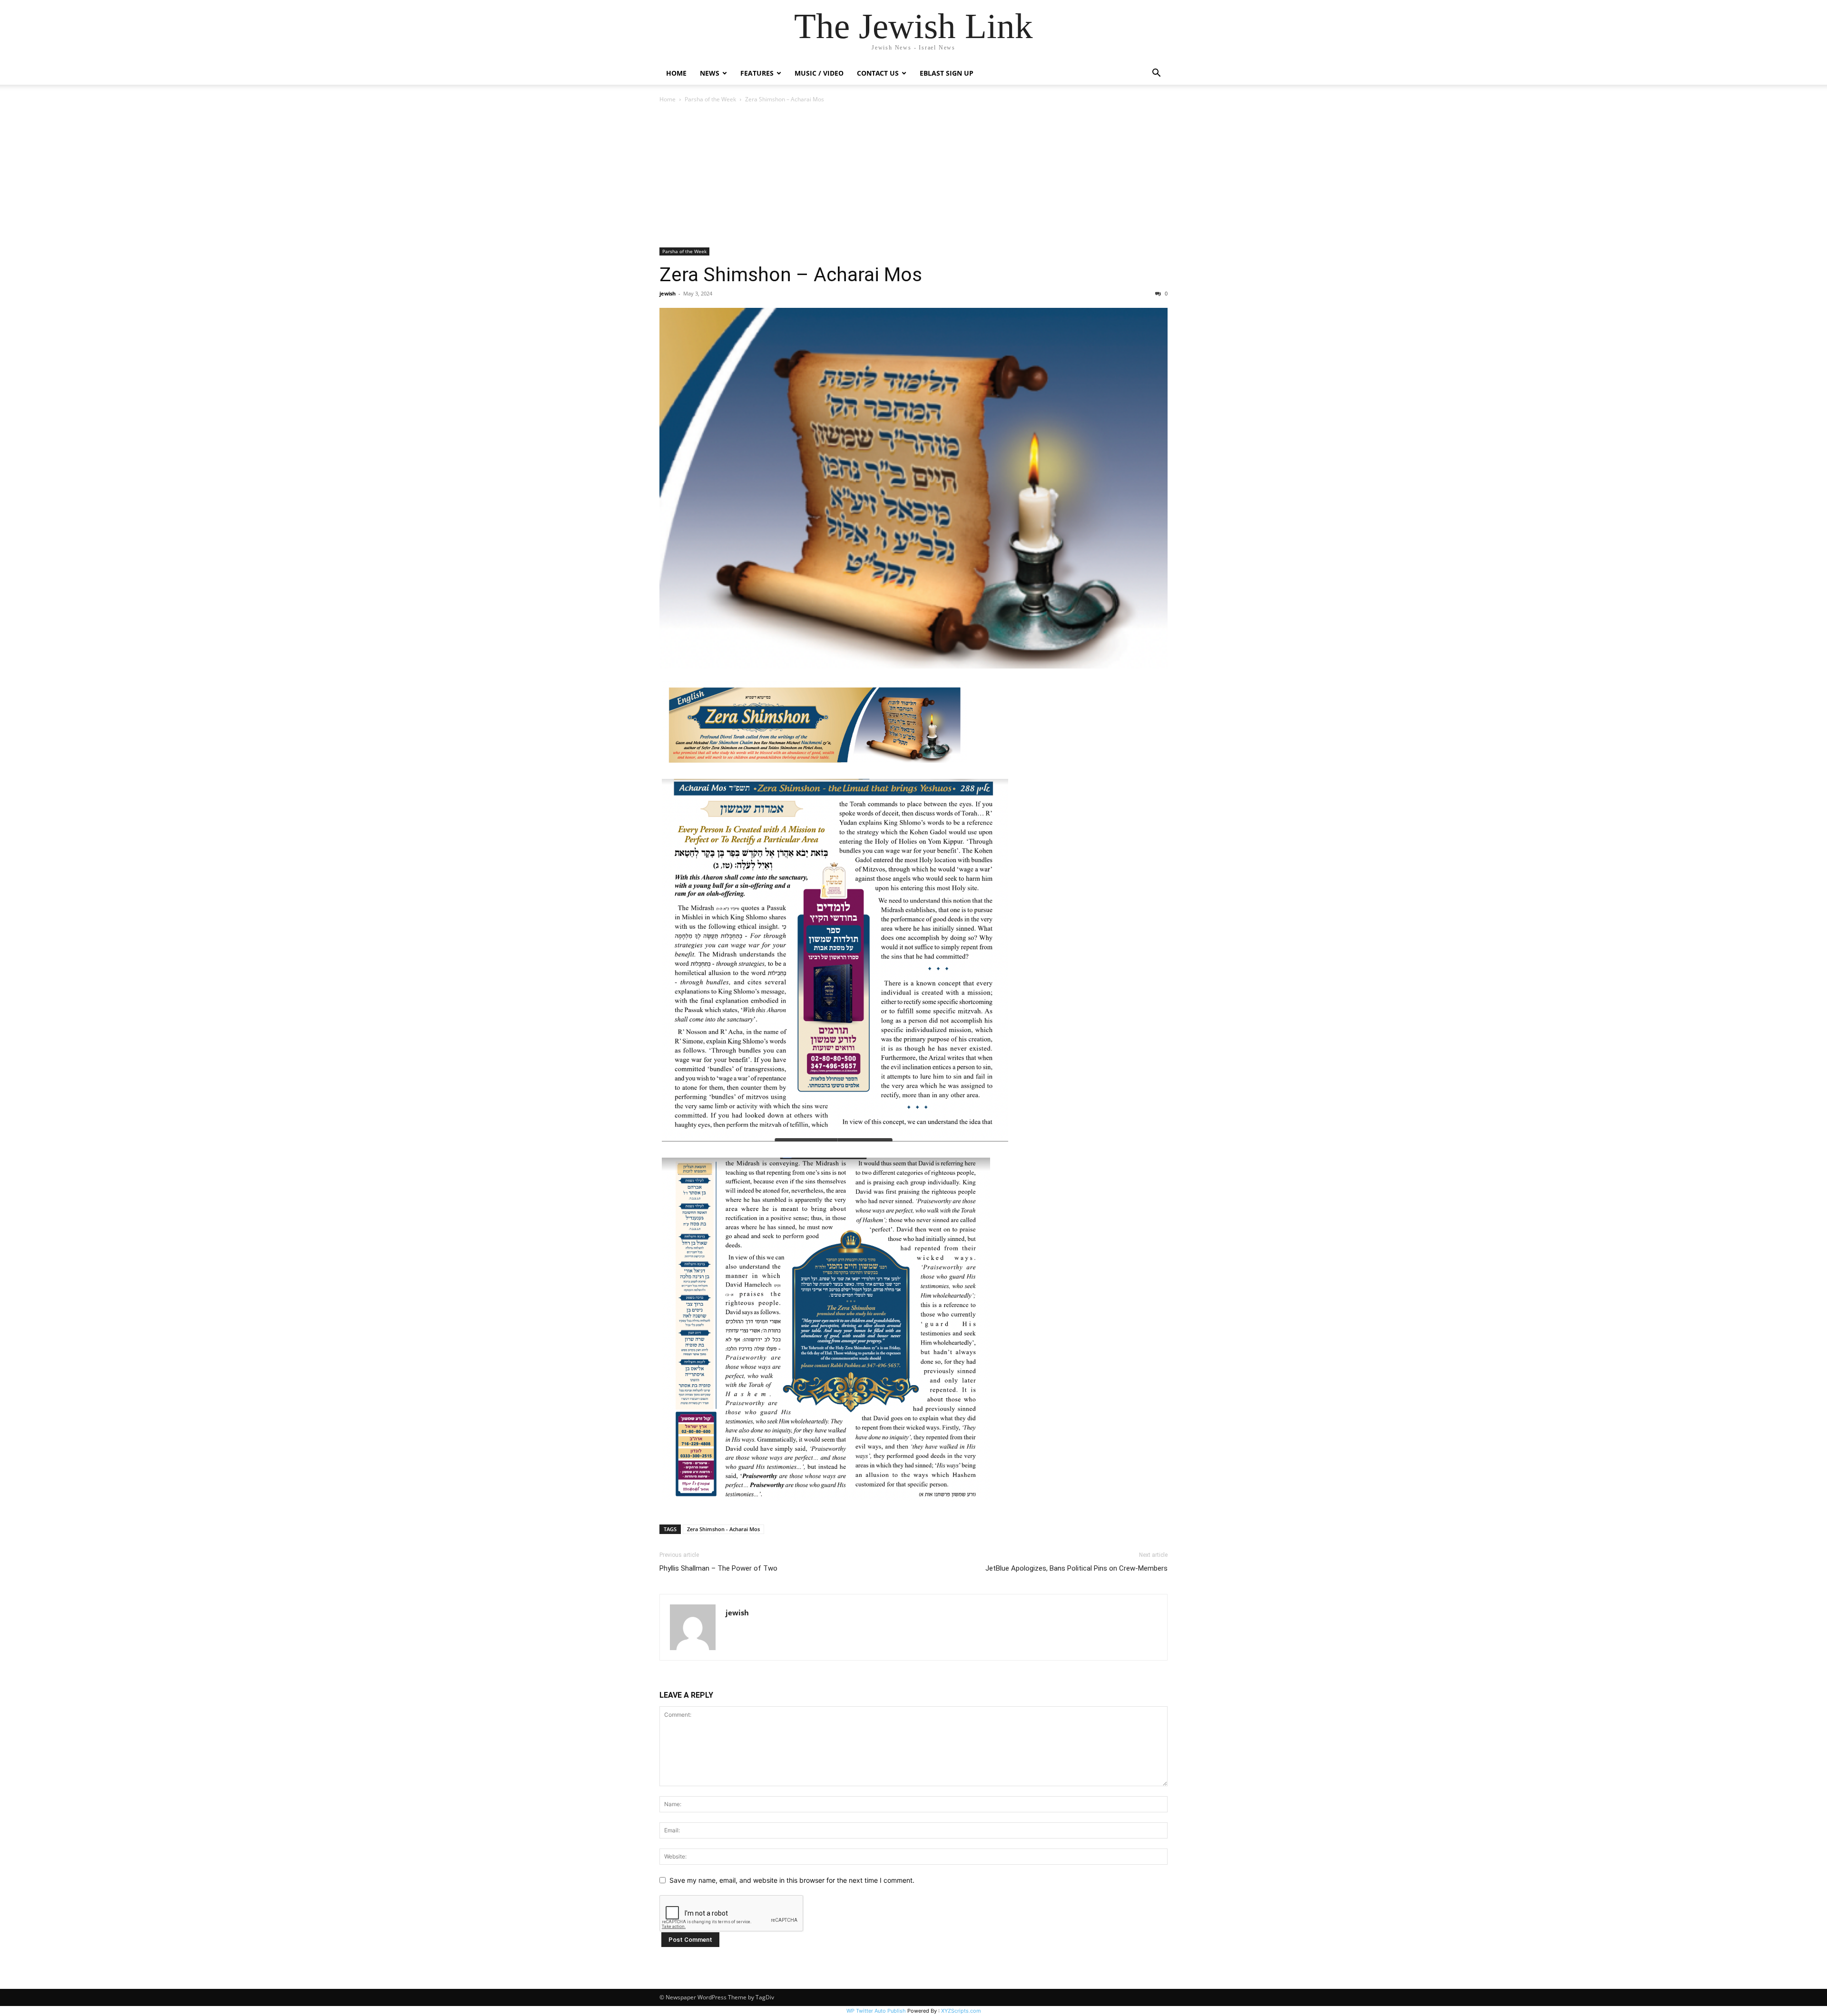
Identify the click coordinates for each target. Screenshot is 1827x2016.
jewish (668, 293)
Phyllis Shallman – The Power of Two (718, 1568)
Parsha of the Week (710, 99)
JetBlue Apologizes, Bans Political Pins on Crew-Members (1076, 1568)
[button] (1156, 74)
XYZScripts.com (961, 2011)
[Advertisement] (913, 176)
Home (676, 73)
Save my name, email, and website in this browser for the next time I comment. (792, 1880)
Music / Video (819, 73)
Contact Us (878, 73)
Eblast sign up (947, 73)
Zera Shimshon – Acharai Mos (791, 275)
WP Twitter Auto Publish (876, 2011)
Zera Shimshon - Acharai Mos (723, 1529)
